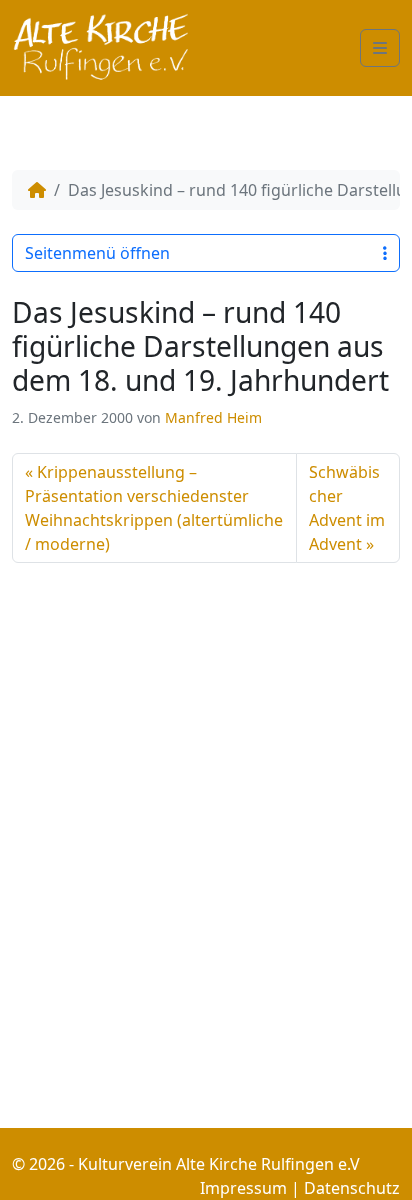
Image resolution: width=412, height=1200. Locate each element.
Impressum (243, 1188)
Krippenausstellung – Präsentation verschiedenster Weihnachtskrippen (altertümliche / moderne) (154, 508)
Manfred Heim (213, 417)
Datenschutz (352, 1188)
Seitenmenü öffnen (97, 253)
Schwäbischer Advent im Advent (347, 508)
